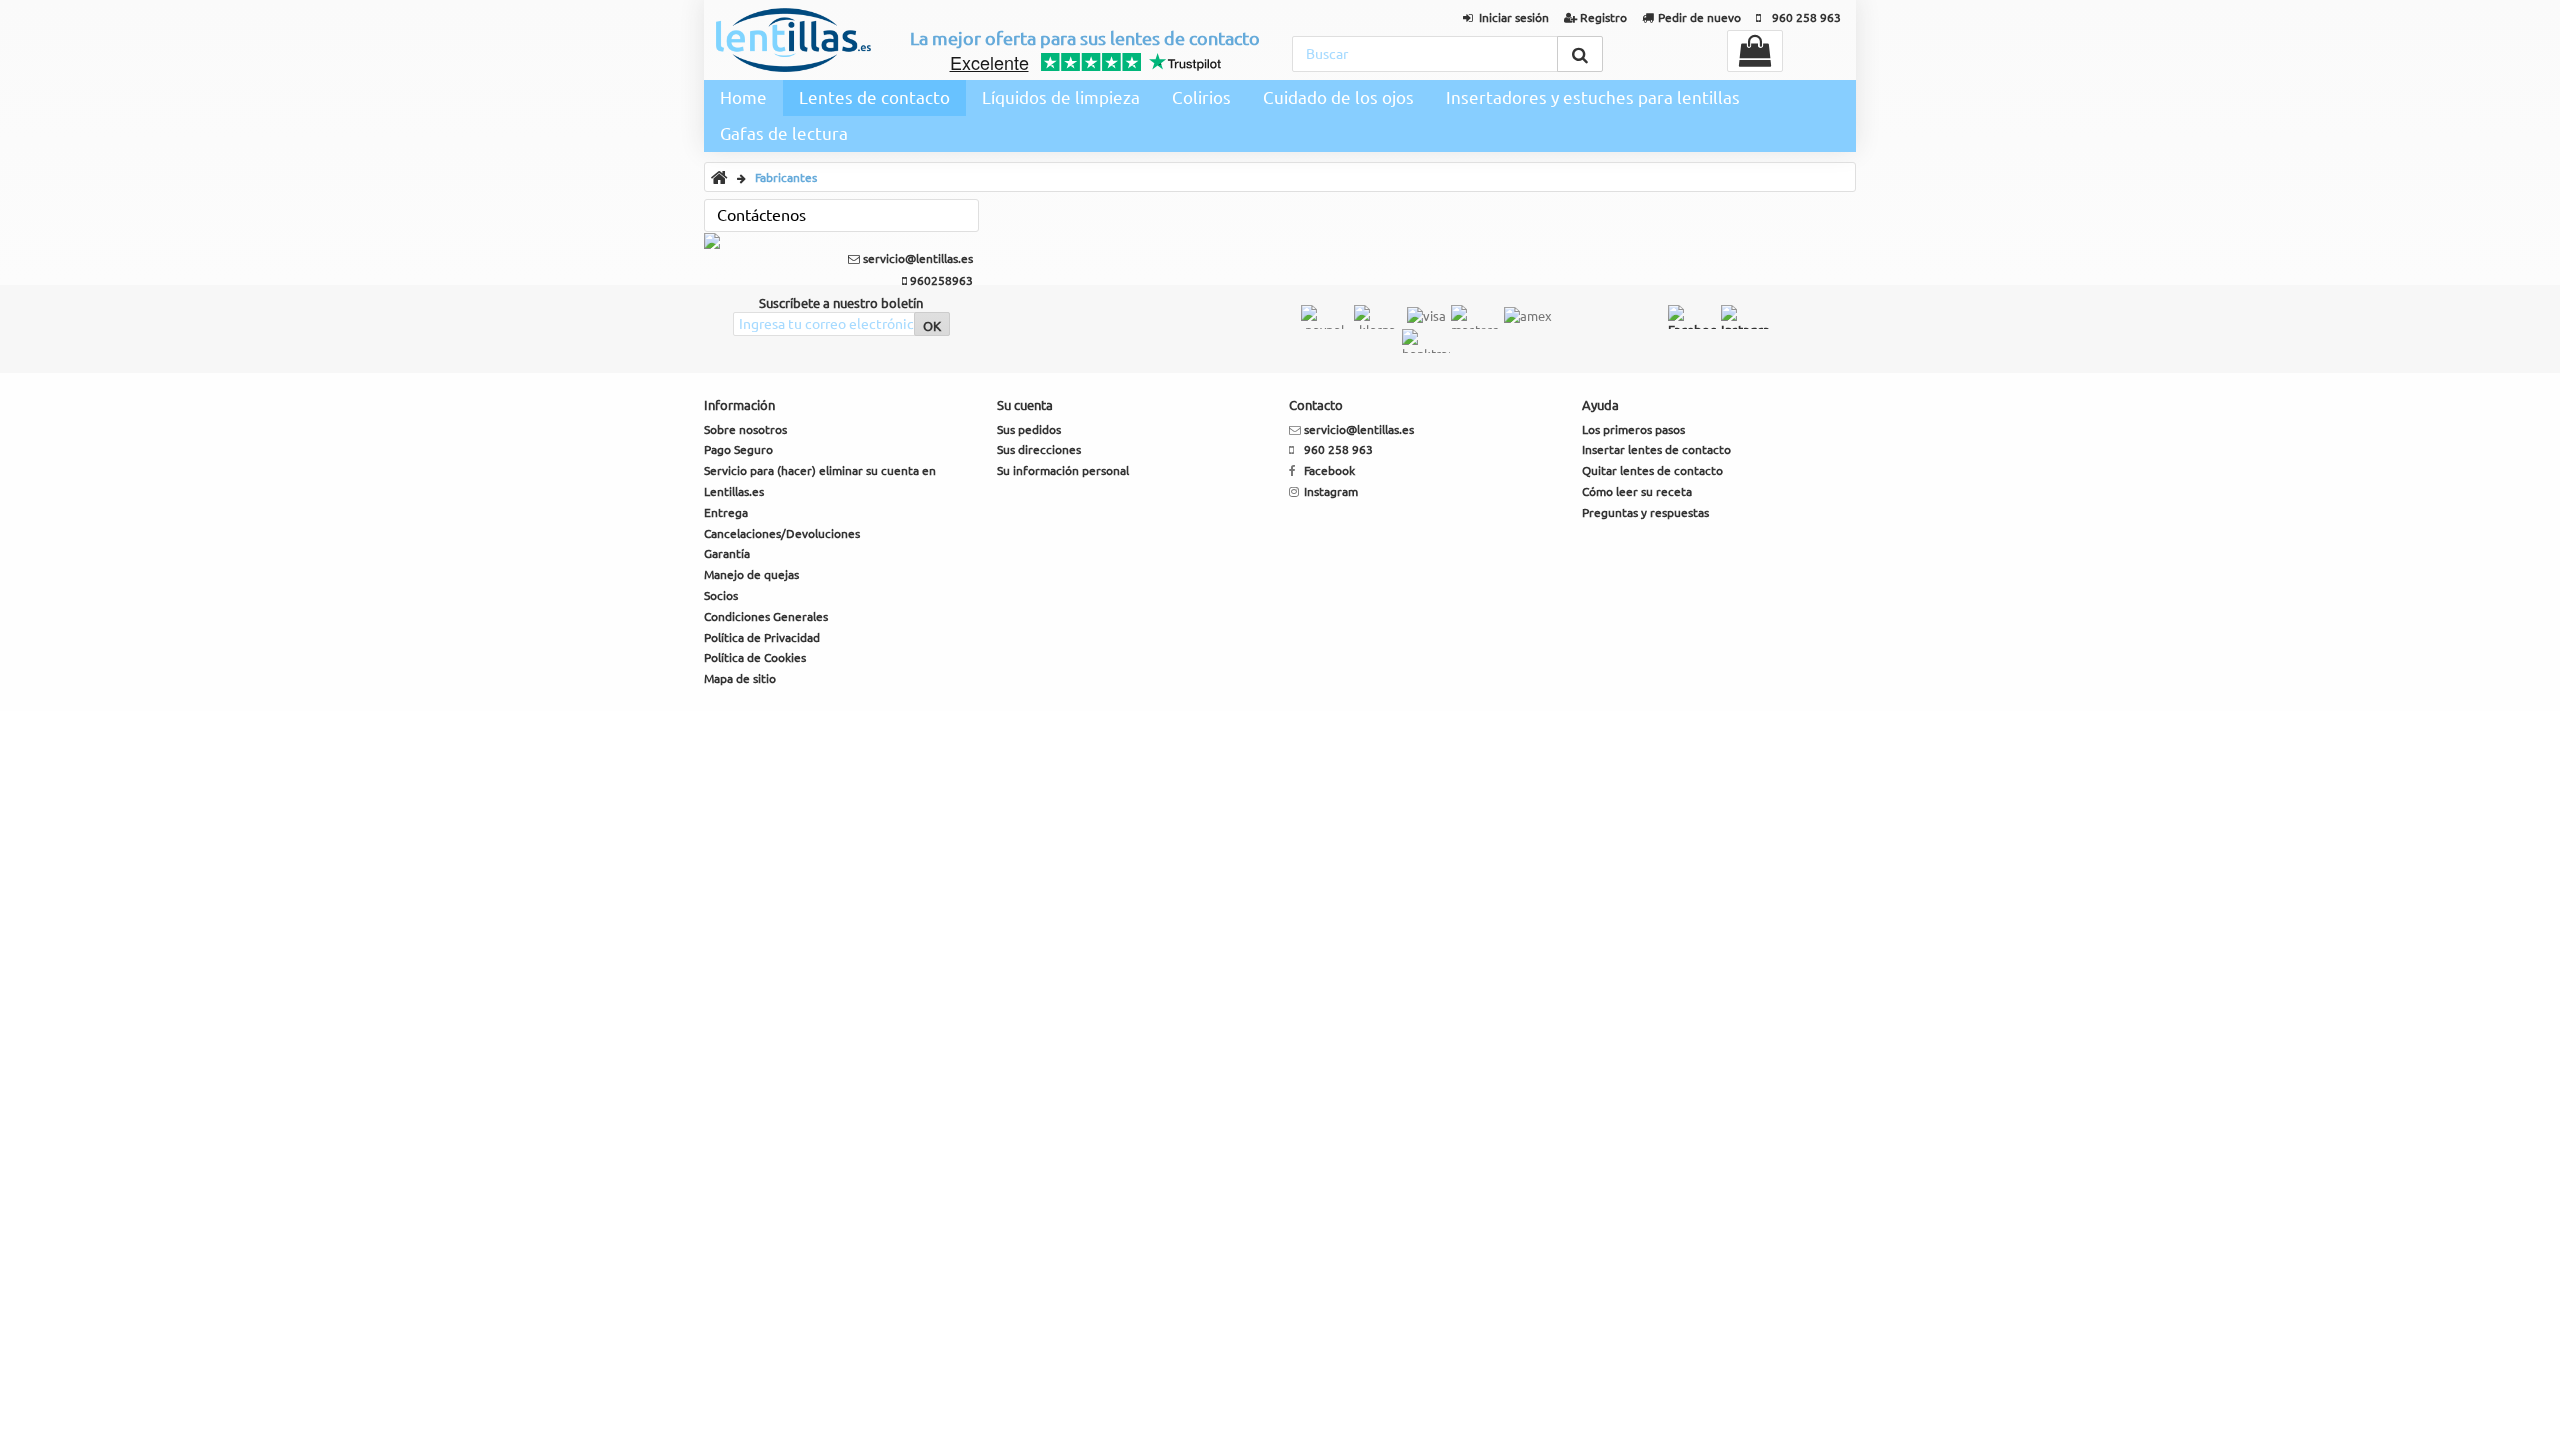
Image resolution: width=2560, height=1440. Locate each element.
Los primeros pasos (1633, 429)
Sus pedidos (1029, 429)
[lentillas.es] (793, 40)
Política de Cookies (755, 657)
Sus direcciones (1039, 449)
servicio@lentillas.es (916, 258)
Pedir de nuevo (1699, 17)
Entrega (726, 512)
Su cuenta (1025, 405)
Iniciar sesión (1514, 17)
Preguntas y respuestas (1645, 512)
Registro (1603, 17)
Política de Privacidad (762, 637)
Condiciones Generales (766, 616)
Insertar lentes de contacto (1656, 449)
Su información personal (1063, 470)
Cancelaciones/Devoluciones (782, 533)
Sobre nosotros (745, 429)
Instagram (1331, 491)
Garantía (727, 553)
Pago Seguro (738, 449)
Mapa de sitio (740, 678)
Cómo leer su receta (1637, 491)
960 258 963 (1806, 17)
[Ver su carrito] (1755, 51)
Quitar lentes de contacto (1652, 470)
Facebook (1329, 470)
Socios (721, 595)
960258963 (940, 280)
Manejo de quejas (751, 574)
